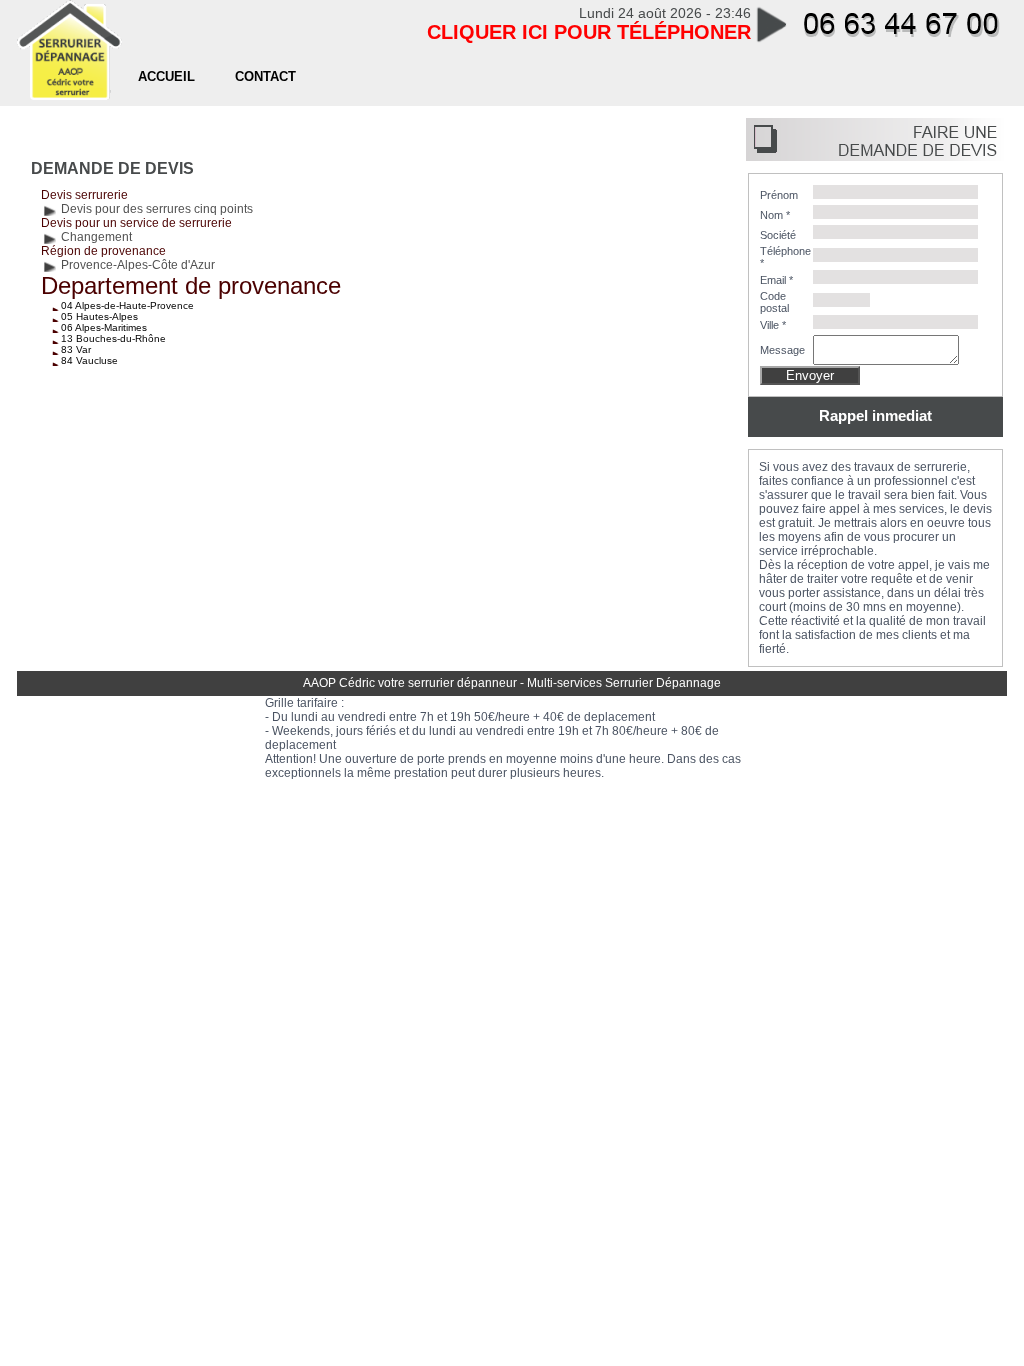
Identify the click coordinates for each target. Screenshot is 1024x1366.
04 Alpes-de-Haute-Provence (127, 305)
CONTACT (265, 76)
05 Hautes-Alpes (99, 316)
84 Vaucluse (89, 360)
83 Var (76, 349)
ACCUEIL (166, 76)
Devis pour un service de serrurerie (136, 223)
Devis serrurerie (84, 195)
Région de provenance (103, 251)
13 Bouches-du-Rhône (113, 338)
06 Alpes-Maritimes (104, 327)
